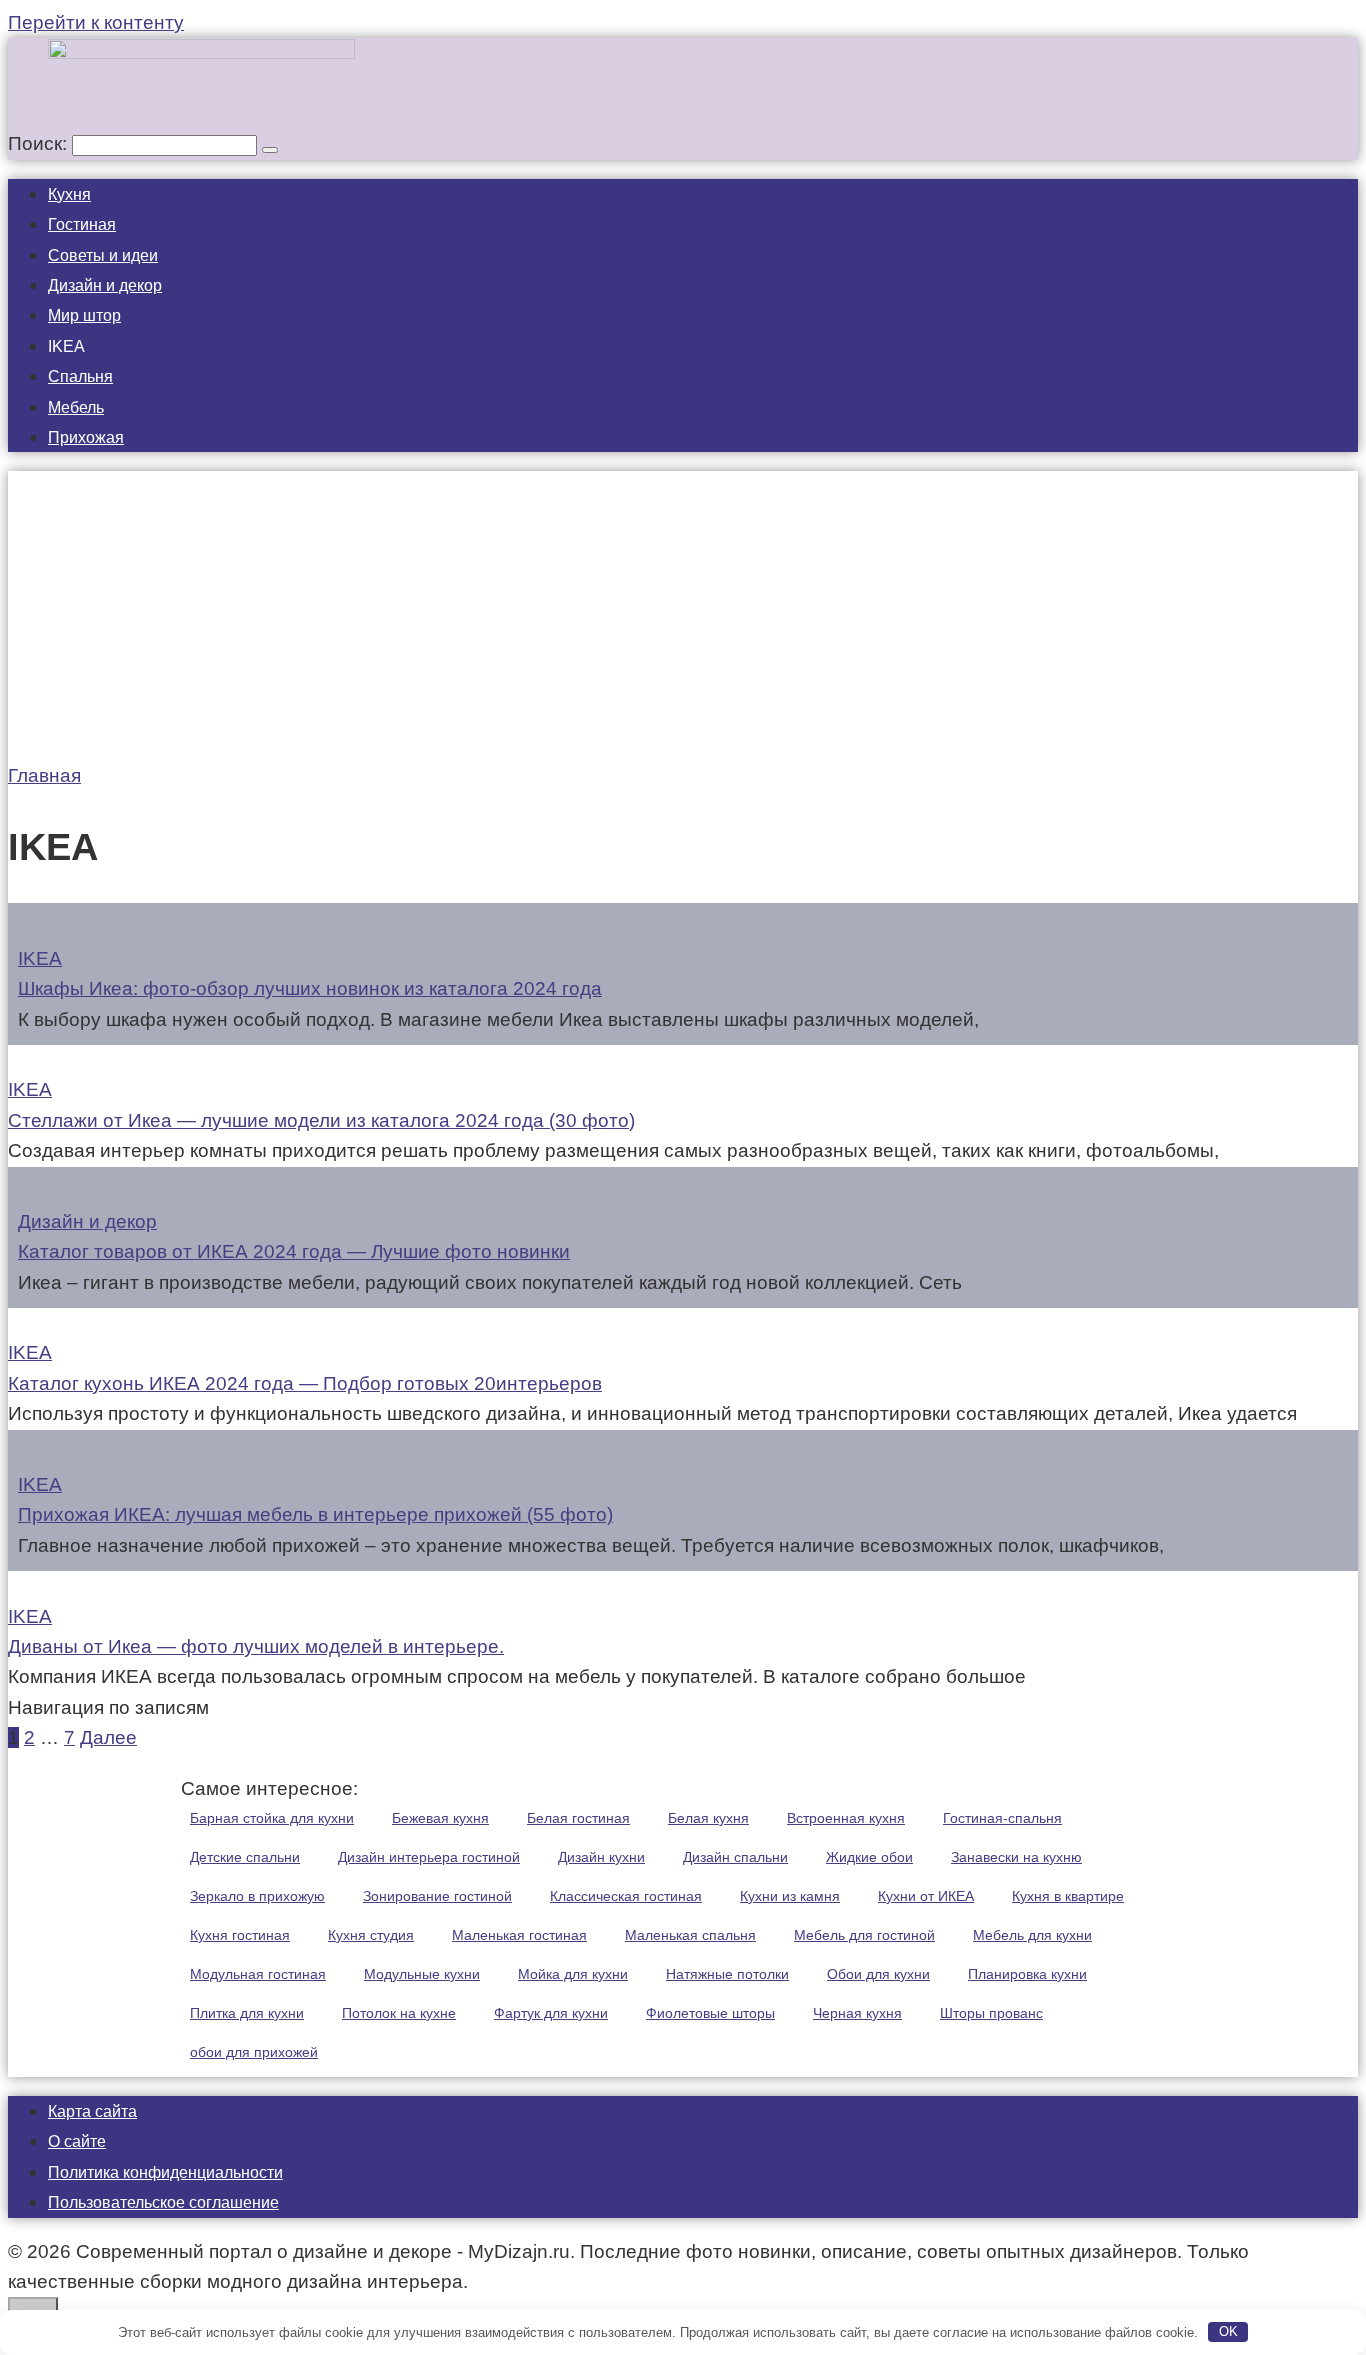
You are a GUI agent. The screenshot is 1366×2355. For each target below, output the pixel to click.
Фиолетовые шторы (710, 2013)
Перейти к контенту (96, 22)
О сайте (77, 2141)
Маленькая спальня (690, 1935)
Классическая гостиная (626, 1896)
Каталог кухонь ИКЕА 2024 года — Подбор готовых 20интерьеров (305, 1383)
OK (1228, 2331)
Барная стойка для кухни (272, 1818)
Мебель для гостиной (864, 1935)
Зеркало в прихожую (257, 1896)
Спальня (80, 376)
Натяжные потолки (727, 1974)
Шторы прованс (991, 2013)
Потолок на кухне (399, 2013)
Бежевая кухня (440, 1818)
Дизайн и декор (105, 285)
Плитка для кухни (247, 2013)
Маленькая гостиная (519, 1935)
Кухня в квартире (1068, 1896)
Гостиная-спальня (1002, 1818)
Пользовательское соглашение (163, 2202)
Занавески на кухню (1016, 1857)
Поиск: (40, 143)
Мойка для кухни (573, 1974)
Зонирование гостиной (437, 1896)
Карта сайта (92, 2111)
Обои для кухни (878, 1974)
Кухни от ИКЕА (926, 1896)
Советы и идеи (103, 255)
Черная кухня (857, 2013)
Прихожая (86, 437)
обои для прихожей (254, 2052)
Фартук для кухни (551, 2013)
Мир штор (84, 315)
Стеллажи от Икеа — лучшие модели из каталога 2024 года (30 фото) (321, 1120)
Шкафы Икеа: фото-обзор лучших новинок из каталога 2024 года (310, 988)
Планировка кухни (1027, 1974)
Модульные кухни (422, 1974)
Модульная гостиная (258, 1974)
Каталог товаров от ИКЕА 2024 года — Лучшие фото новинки (294, 1251)
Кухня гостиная (240, 1935)
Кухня (69, 194)
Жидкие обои (869, 1857)
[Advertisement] (683, 611)
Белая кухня (708, 1818)
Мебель (76, 407)
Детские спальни (245, 1857)
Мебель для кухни (1032, 1935)
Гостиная (82, 224)
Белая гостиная (578, 1818)
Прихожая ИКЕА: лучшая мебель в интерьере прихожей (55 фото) (315, 1514)
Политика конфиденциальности (165, 2172)
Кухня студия (371, 1935)
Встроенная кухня (846, 1818)
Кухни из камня (790, 1896)
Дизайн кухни (601, 1857)
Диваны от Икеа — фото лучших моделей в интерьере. (256, 1646)
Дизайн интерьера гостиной (429, 1857)
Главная (44, 775)
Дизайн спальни (735, 1857)
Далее (108, 1737)
